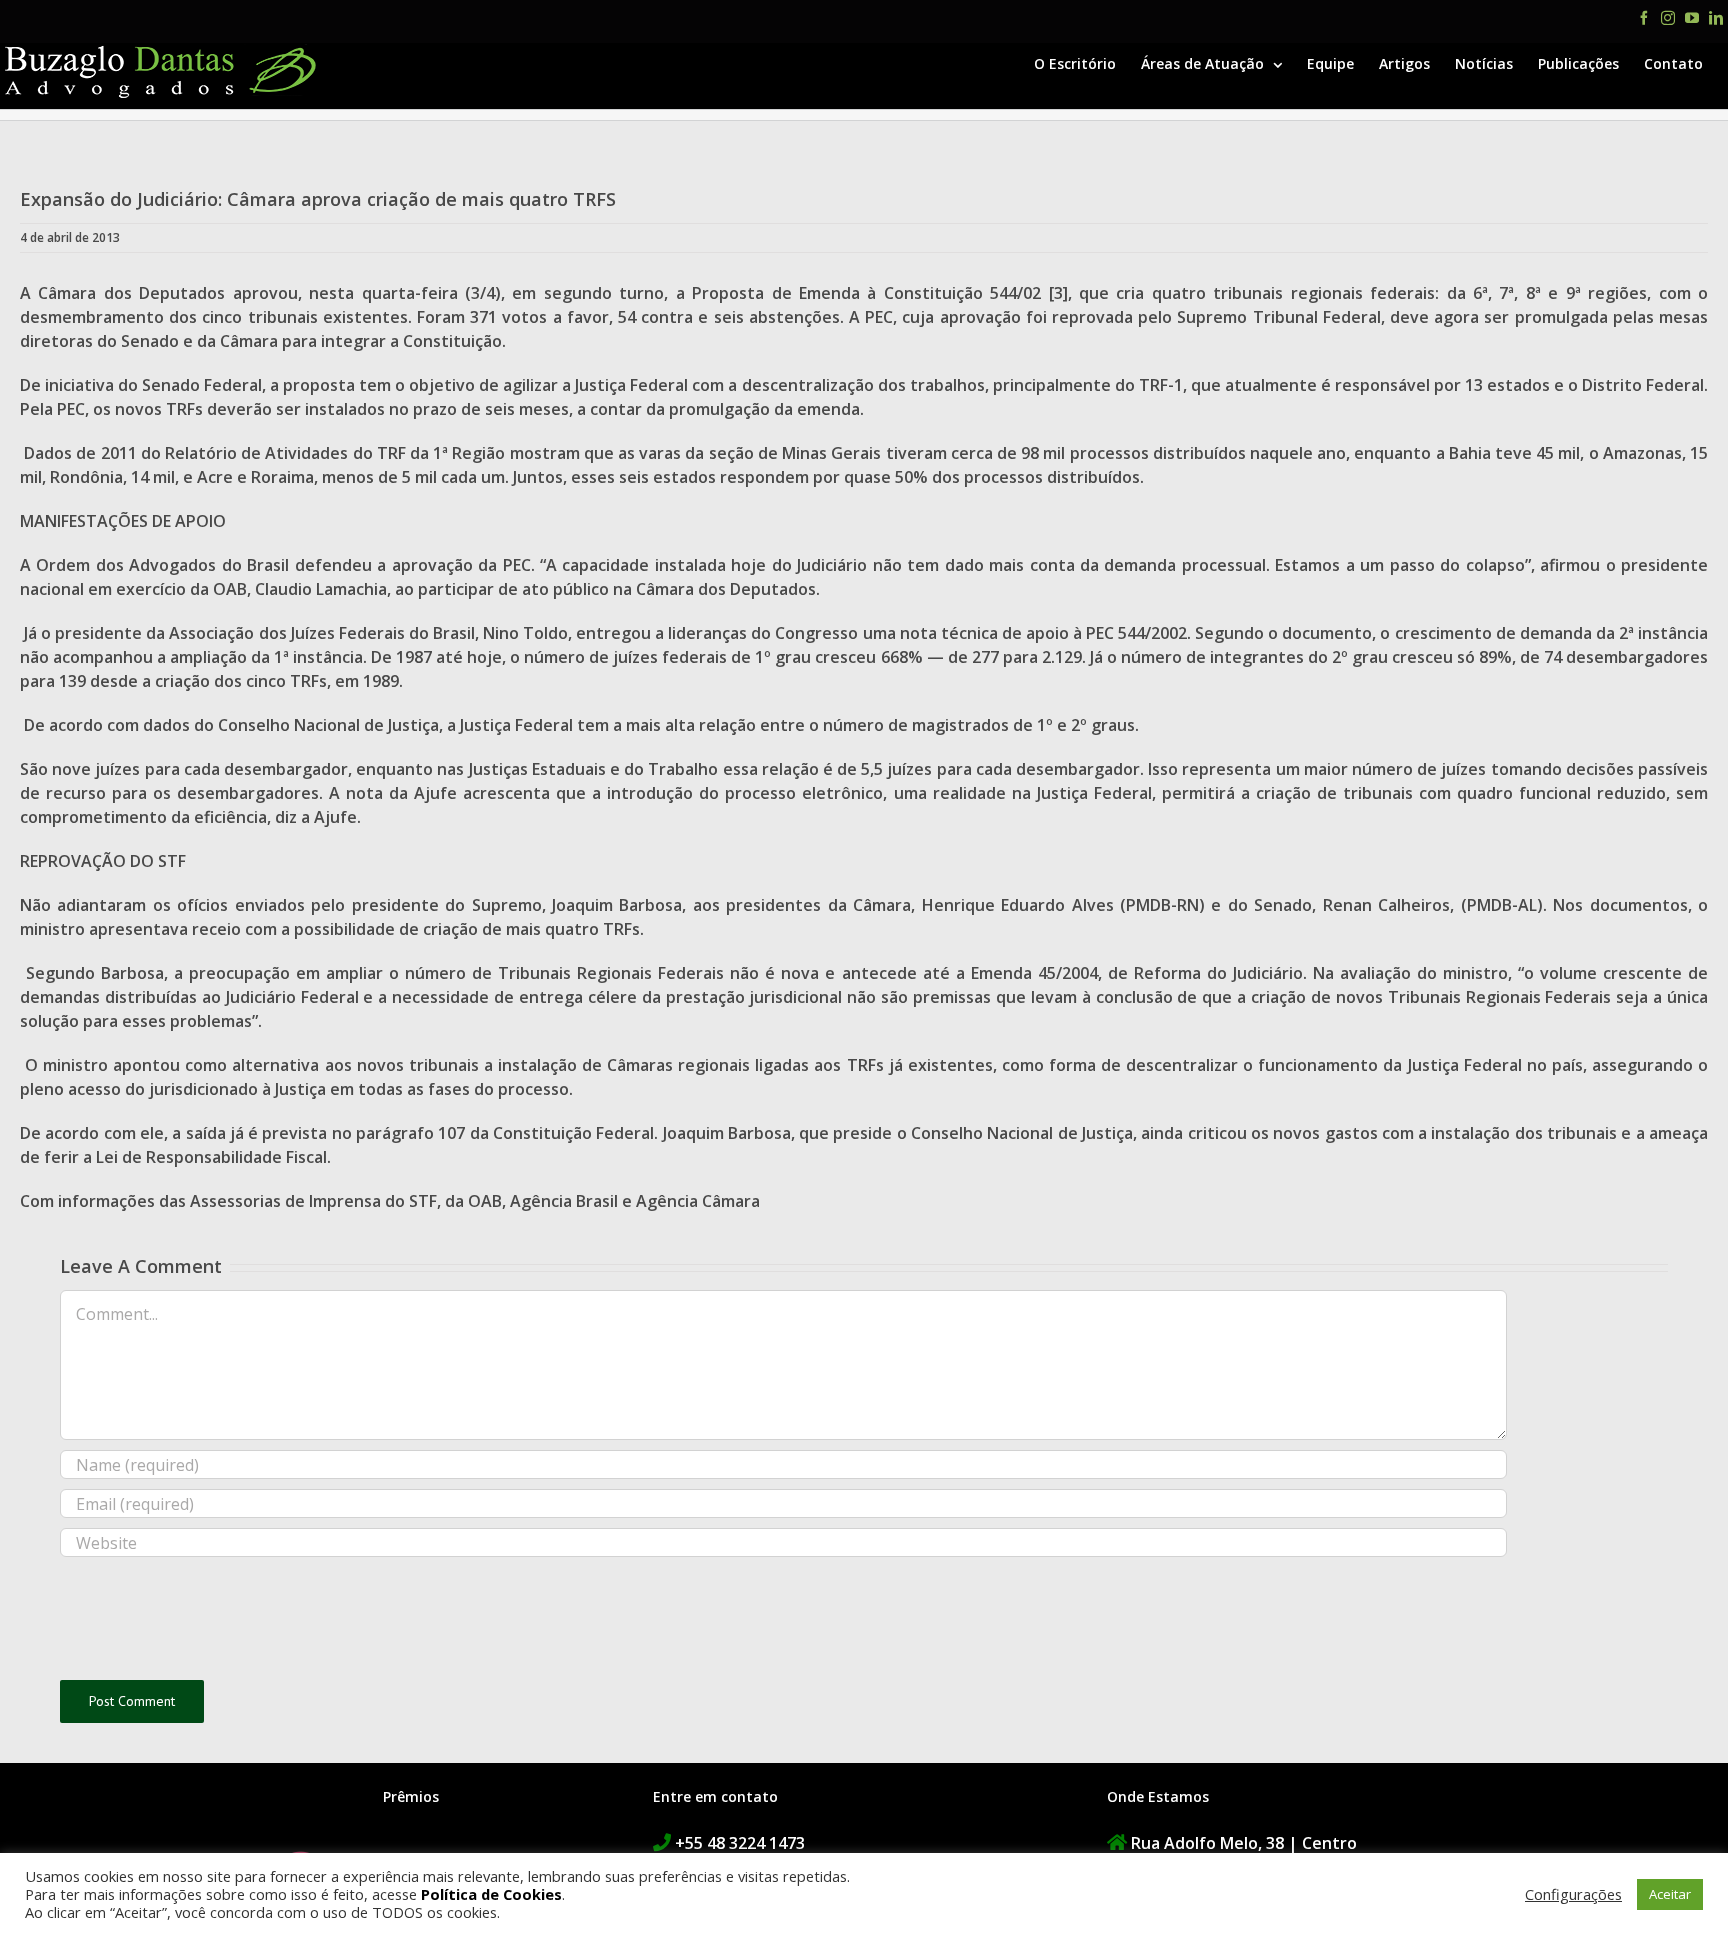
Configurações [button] (1573, 1894)
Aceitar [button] (1670, 1894)
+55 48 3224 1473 (740, 1843)
